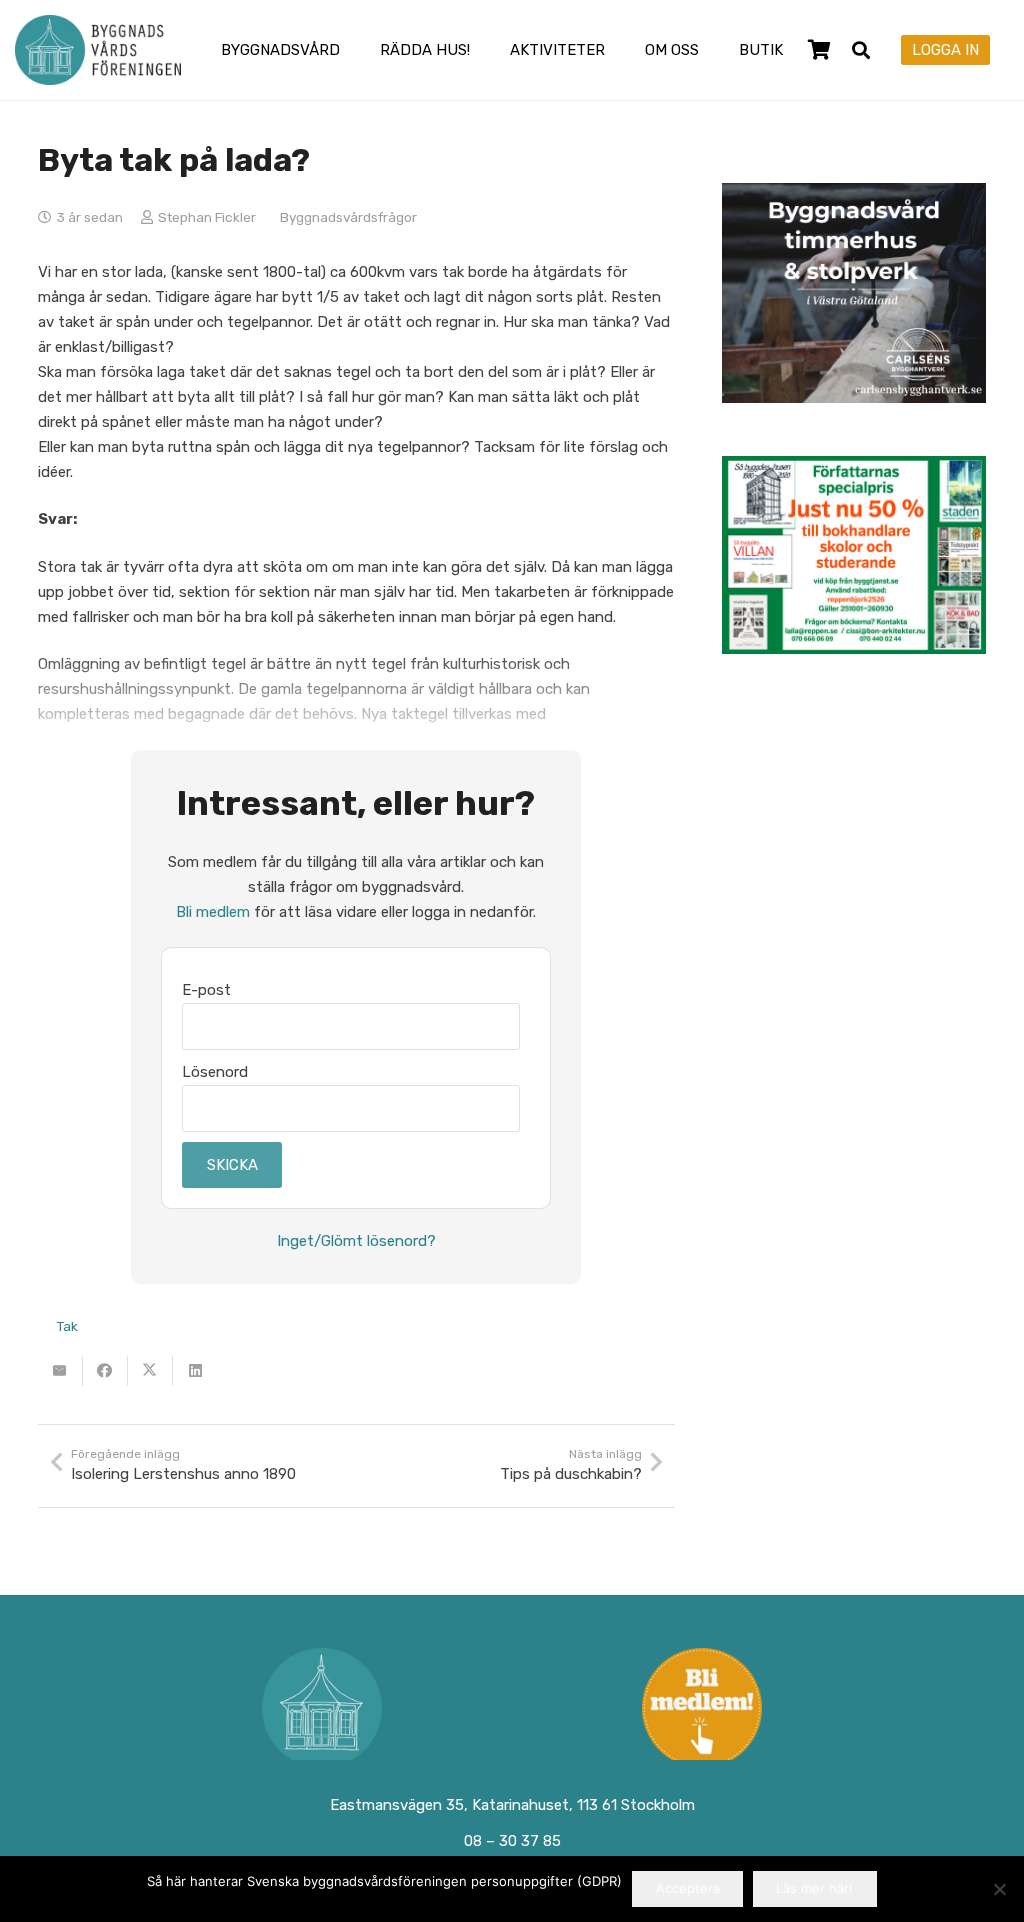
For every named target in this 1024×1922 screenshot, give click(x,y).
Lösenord (215, 1072)
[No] (999, 1889)
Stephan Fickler (207, 217)
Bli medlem (213, 912)
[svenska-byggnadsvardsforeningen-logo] (98, 50)
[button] (353, 50)
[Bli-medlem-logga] (703, 1708)
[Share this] (105, 1371)
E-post (206, 990)
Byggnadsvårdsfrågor (348, 217)
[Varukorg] (820, 50)
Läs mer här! (814, 1888)
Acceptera (688, 1888)
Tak (67, 1326)
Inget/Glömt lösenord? (356, 1241)
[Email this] (60, 1371)
